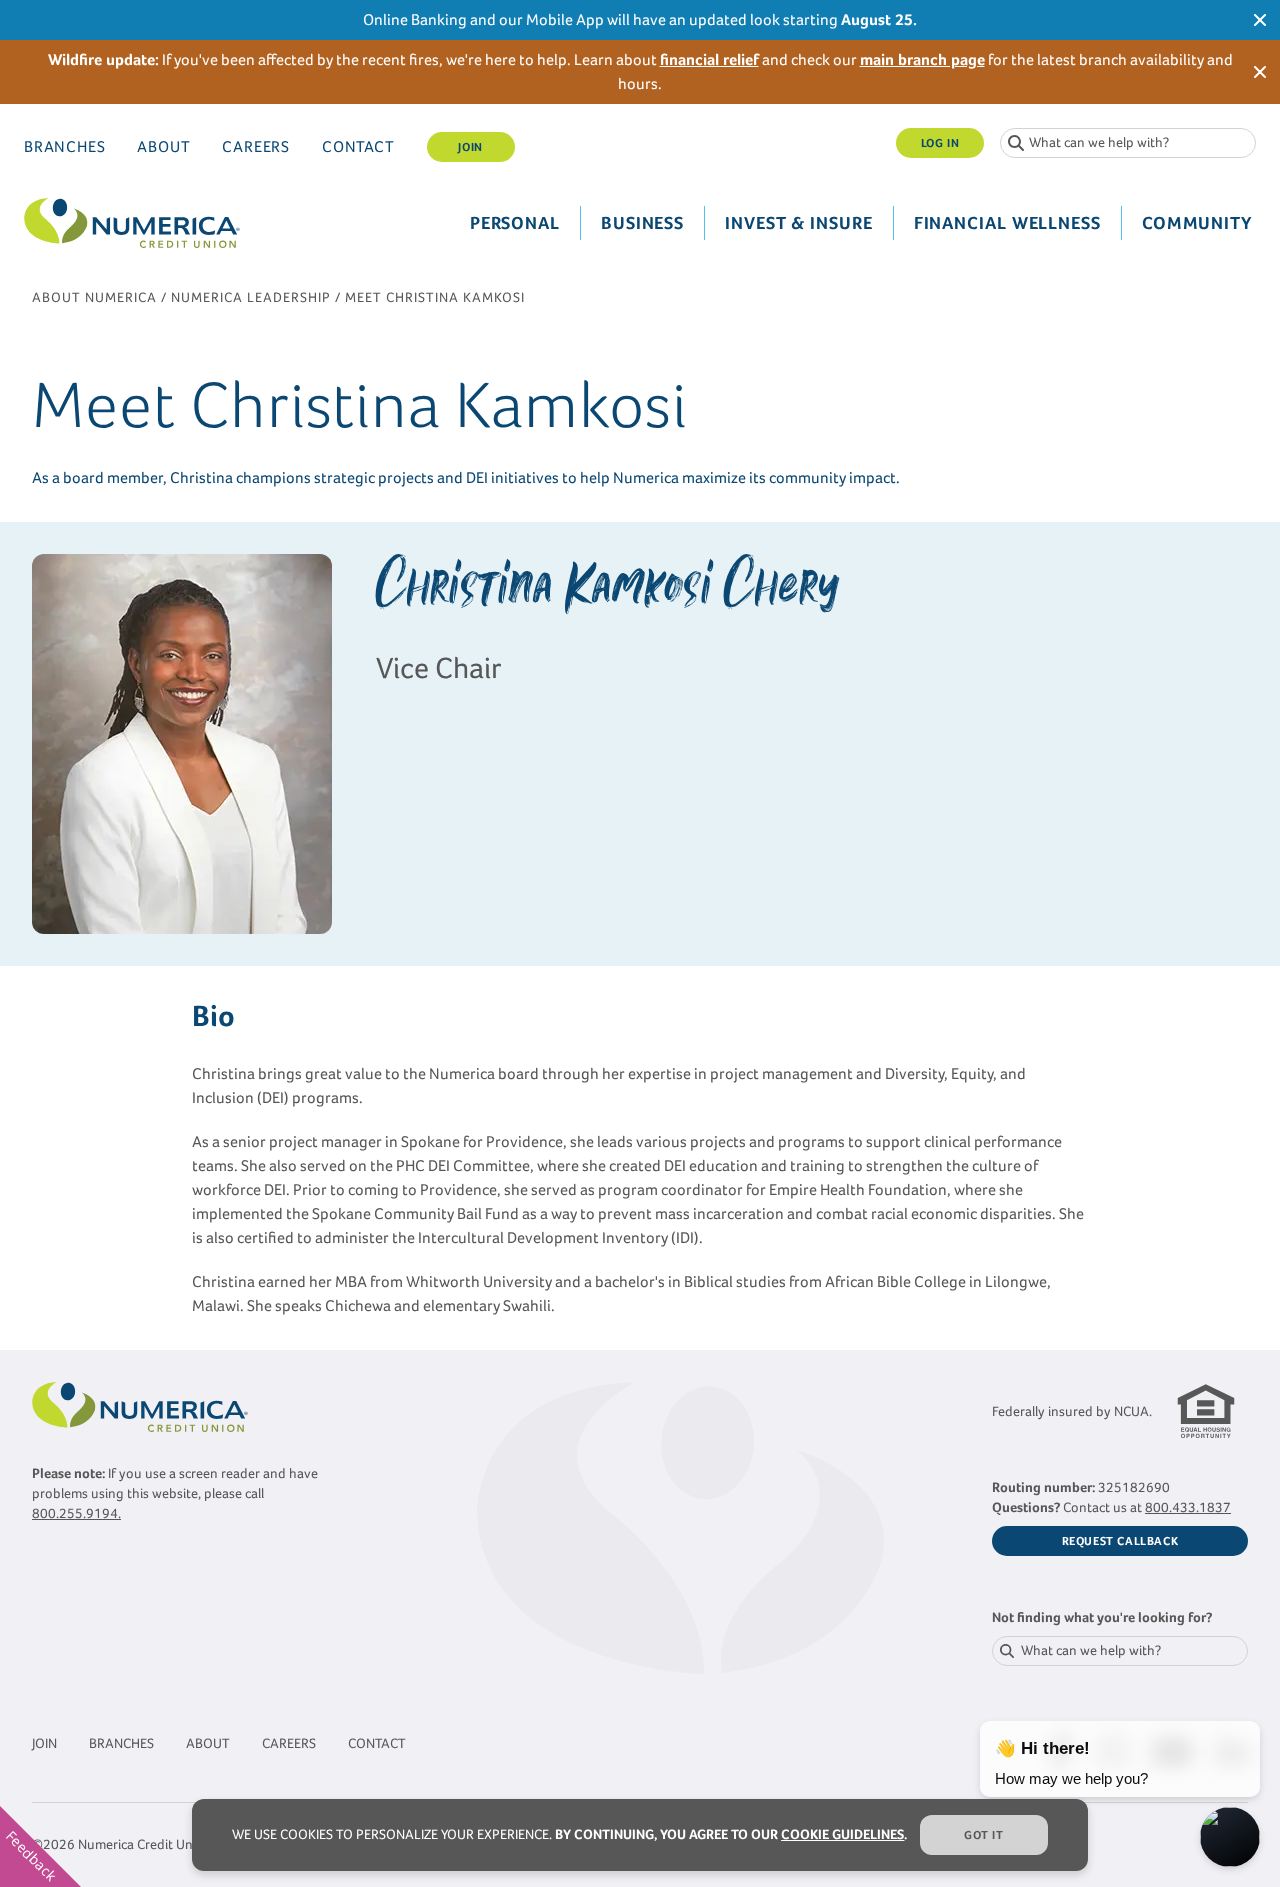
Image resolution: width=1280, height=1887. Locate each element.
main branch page (922, 59)
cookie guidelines (842, 1834)
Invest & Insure (799, 223)
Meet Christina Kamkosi (435, 297)
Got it (984, 1835)
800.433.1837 (1188, 1507)
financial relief (709, 59)
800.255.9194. (76, 1513)
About (163, 146)
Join (470, 147)
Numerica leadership (251, 297)
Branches (64, 146)
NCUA (1131, 1411)
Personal (515, 223)
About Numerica (94, 297)
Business (642, 223)
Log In (940, 143)
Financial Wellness (1007, 223)
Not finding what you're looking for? (1102, 1617)
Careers (256, 146)
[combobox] (1128, 143)
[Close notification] (1260, 20)
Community (1197, 223)
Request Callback (1120, 1541)
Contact (358, 146)
